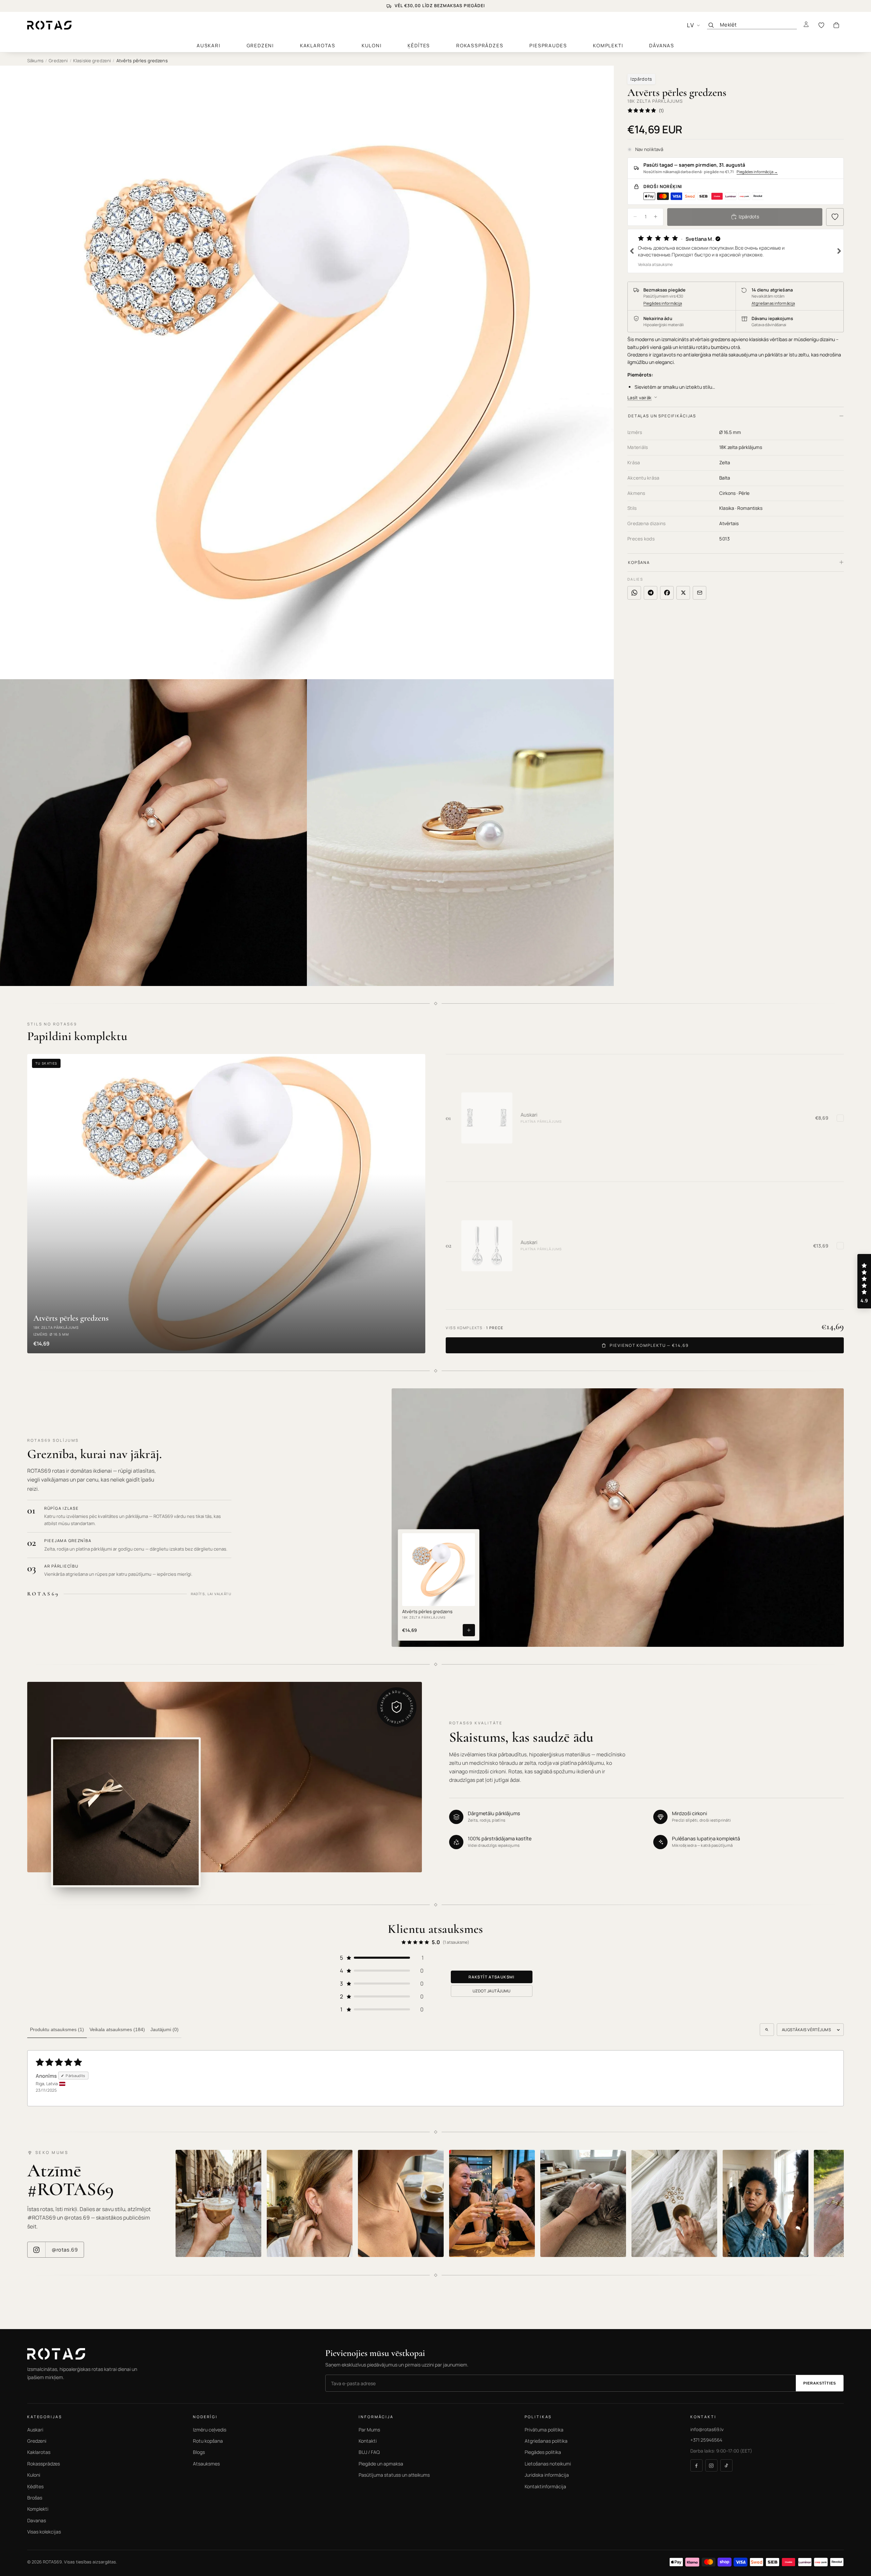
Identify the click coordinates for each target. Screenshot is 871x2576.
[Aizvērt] (565, 1240)
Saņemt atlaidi (366, 1322)
